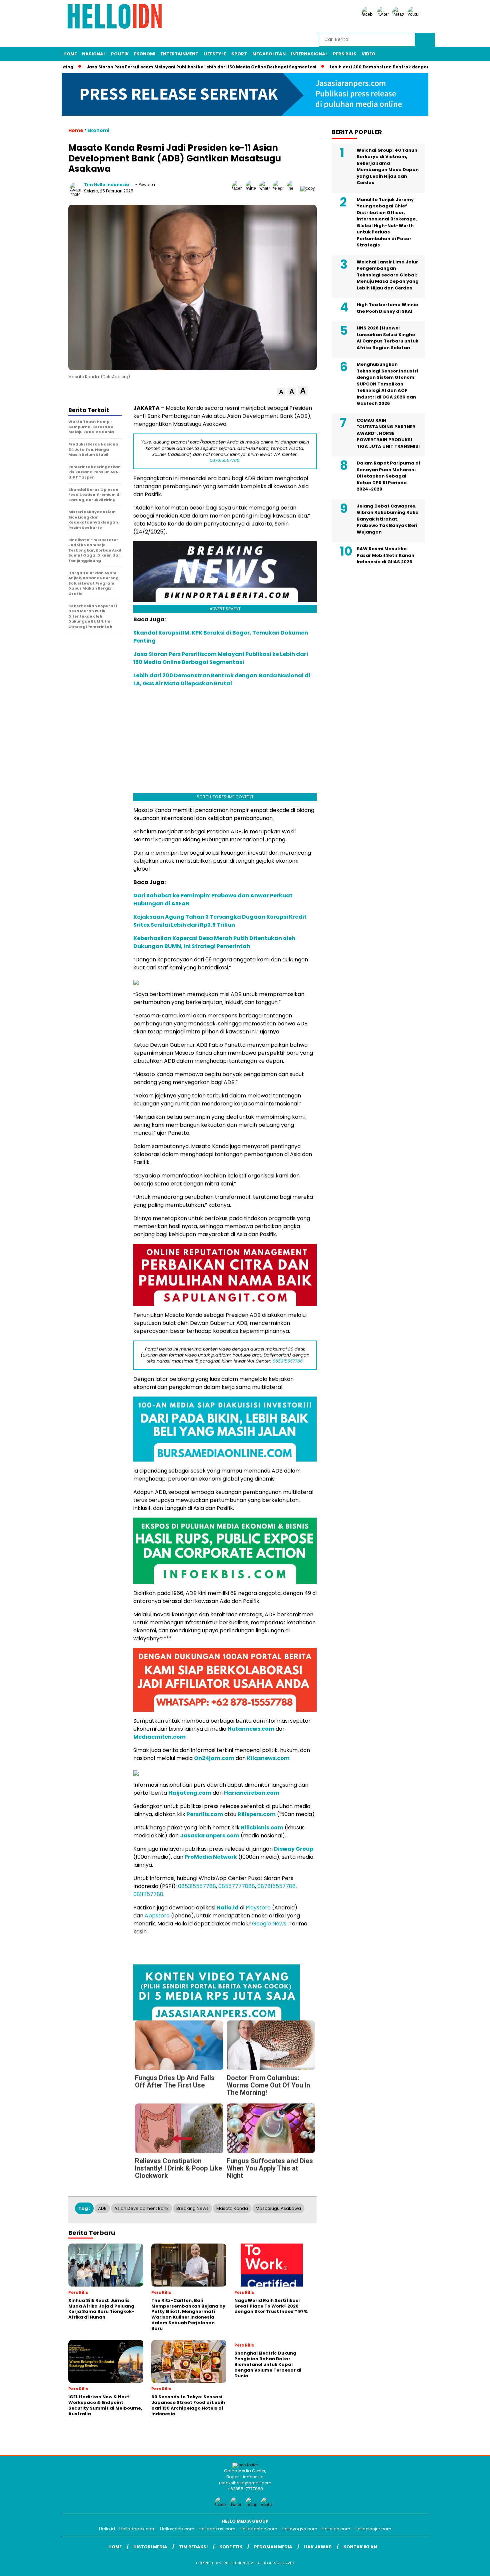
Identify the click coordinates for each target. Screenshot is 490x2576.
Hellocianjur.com (373, 2529)
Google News (269, 1924)
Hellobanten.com (258, 2529)
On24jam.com (214, 1758)
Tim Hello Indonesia (106, 185)
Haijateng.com (190, 1793)
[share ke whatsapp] (266, 188)
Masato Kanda (232, 2208)
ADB (102, 2208)
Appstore (157, 1916)
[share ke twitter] (252, 188)
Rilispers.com (257, 1814)
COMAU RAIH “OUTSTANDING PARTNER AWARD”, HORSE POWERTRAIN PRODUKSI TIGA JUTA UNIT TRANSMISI (388, 433)
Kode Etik (231, 2547)
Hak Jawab (318, 2547)
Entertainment (179, 54)
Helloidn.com (336, 2529)
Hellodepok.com (137, 2529)
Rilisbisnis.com (262, 1828)
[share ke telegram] (280, 188)
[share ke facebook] (239, 188)
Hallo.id (228, 1908)
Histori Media (150, 2547)
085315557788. (288, 1361)
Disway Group (294, 1849)
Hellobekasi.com (217, 2529)
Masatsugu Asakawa (278, 2208)
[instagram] (399, 14)
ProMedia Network (211, 1857)
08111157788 (148, 1894)
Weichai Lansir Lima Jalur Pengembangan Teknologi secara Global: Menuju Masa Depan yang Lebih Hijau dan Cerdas (388, 275)
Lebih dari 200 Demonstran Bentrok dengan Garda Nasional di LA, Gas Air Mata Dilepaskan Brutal (222, 679)
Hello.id (107, 2529)
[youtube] (415, 14)
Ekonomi (145, 54)
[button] (281, 392)
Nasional (94, 54)
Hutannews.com (251, 1729)
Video (368, 54)
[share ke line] (293, 188)
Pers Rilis (345, 54)
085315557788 (197, 1886)
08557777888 (237, 1886)
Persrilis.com (205, 1814)
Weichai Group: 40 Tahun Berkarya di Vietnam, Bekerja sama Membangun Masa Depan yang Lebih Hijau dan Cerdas (388, 167)
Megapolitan (269, 54)
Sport (239, 54)
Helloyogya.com (299, 2529)
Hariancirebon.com (252, 1793)
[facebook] (369, 14)
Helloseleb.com (177, 2529)
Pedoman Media (273, 2547)
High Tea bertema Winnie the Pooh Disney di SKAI (387, 308)
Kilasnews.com (268, 1758)
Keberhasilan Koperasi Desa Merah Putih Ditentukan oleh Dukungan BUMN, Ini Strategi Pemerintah (214, 942)
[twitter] (384, 14)
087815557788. (225, 460)
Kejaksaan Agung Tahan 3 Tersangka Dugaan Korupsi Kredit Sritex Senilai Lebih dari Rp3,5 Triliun (220, 921)
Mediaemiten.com (159, 1737)
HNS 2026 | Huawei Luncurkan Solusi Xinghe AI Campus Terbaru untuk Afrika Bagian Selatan (387, 338)
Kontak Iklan (360, 2547)
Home (70, 54)
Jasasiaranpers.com (210, 1836)
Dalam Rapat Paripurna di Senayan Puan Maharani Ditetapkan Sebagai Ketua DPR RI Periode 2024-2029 (388, 476)
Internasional (309, 54)
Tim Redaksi (193, 2547)
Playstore (258, 1908)
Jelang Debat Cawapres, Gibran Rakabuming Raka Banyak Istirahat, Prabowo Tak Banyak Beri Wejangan (388, 519)
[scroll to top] (470, 2566)
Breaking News (192, 2208)
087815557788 (276, 1886)
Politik (120, 54)
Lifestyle (215, 54)
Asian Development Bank (141, 2208)
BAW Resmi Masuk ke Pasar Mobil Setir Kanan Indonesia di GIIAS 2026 (385, 555)
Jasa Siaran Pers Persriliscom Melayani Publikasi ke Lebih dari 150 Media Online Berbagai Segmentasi (191, 67)
